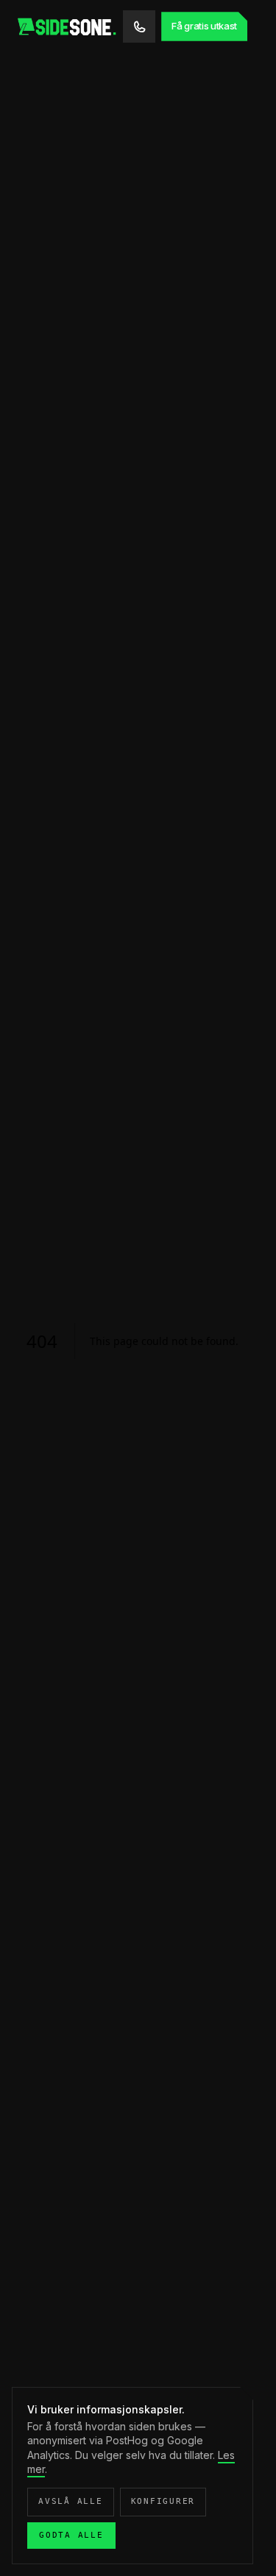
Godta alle (71, 2535)
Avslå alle (71, 2501)
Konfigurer (163, 2501)
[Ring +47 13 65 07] (139, 26)
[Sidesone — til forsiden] (69, 26)
